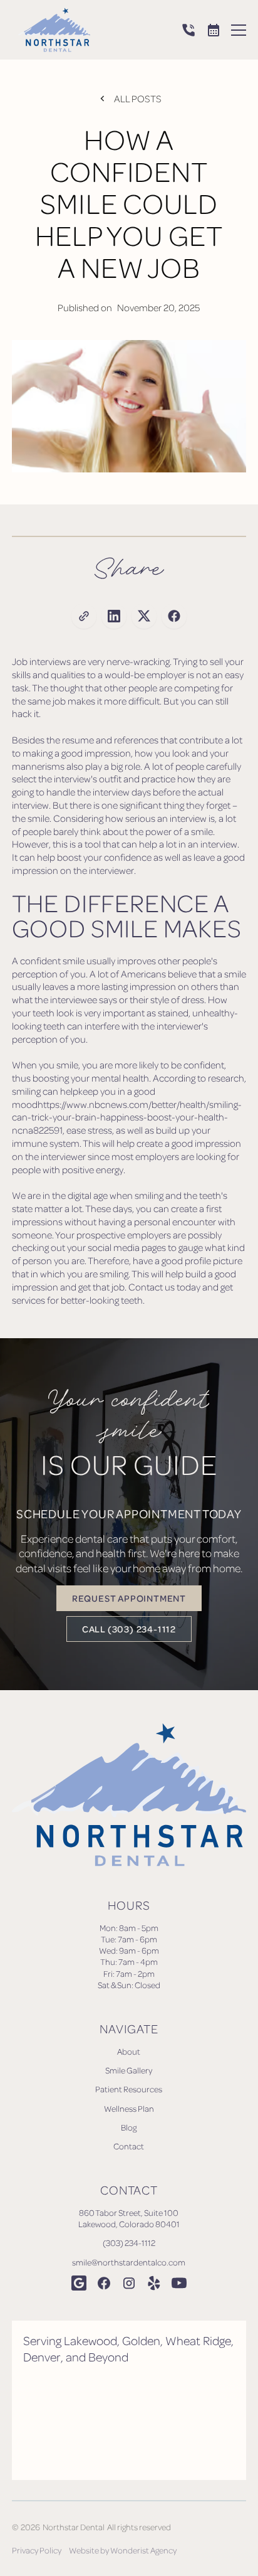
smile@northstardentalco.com (129, 2262)
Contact (129, 2146)
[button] (239, 30)
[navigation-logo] (51, 30)
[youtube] (179, 2283)
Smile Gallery (129, 2070)
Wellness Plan (129, 2108)
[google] (79, 2283)
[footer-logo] (129, 1795)
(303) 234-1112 (129, 2243)
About (129, 2051)
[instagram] (129, 2283)
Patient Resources (129, 2089)
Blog (129, 2127)
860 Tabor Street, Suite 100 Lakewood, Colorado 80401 (129, 2218)
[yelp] (154, 2283)
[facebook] (104, 2283)
